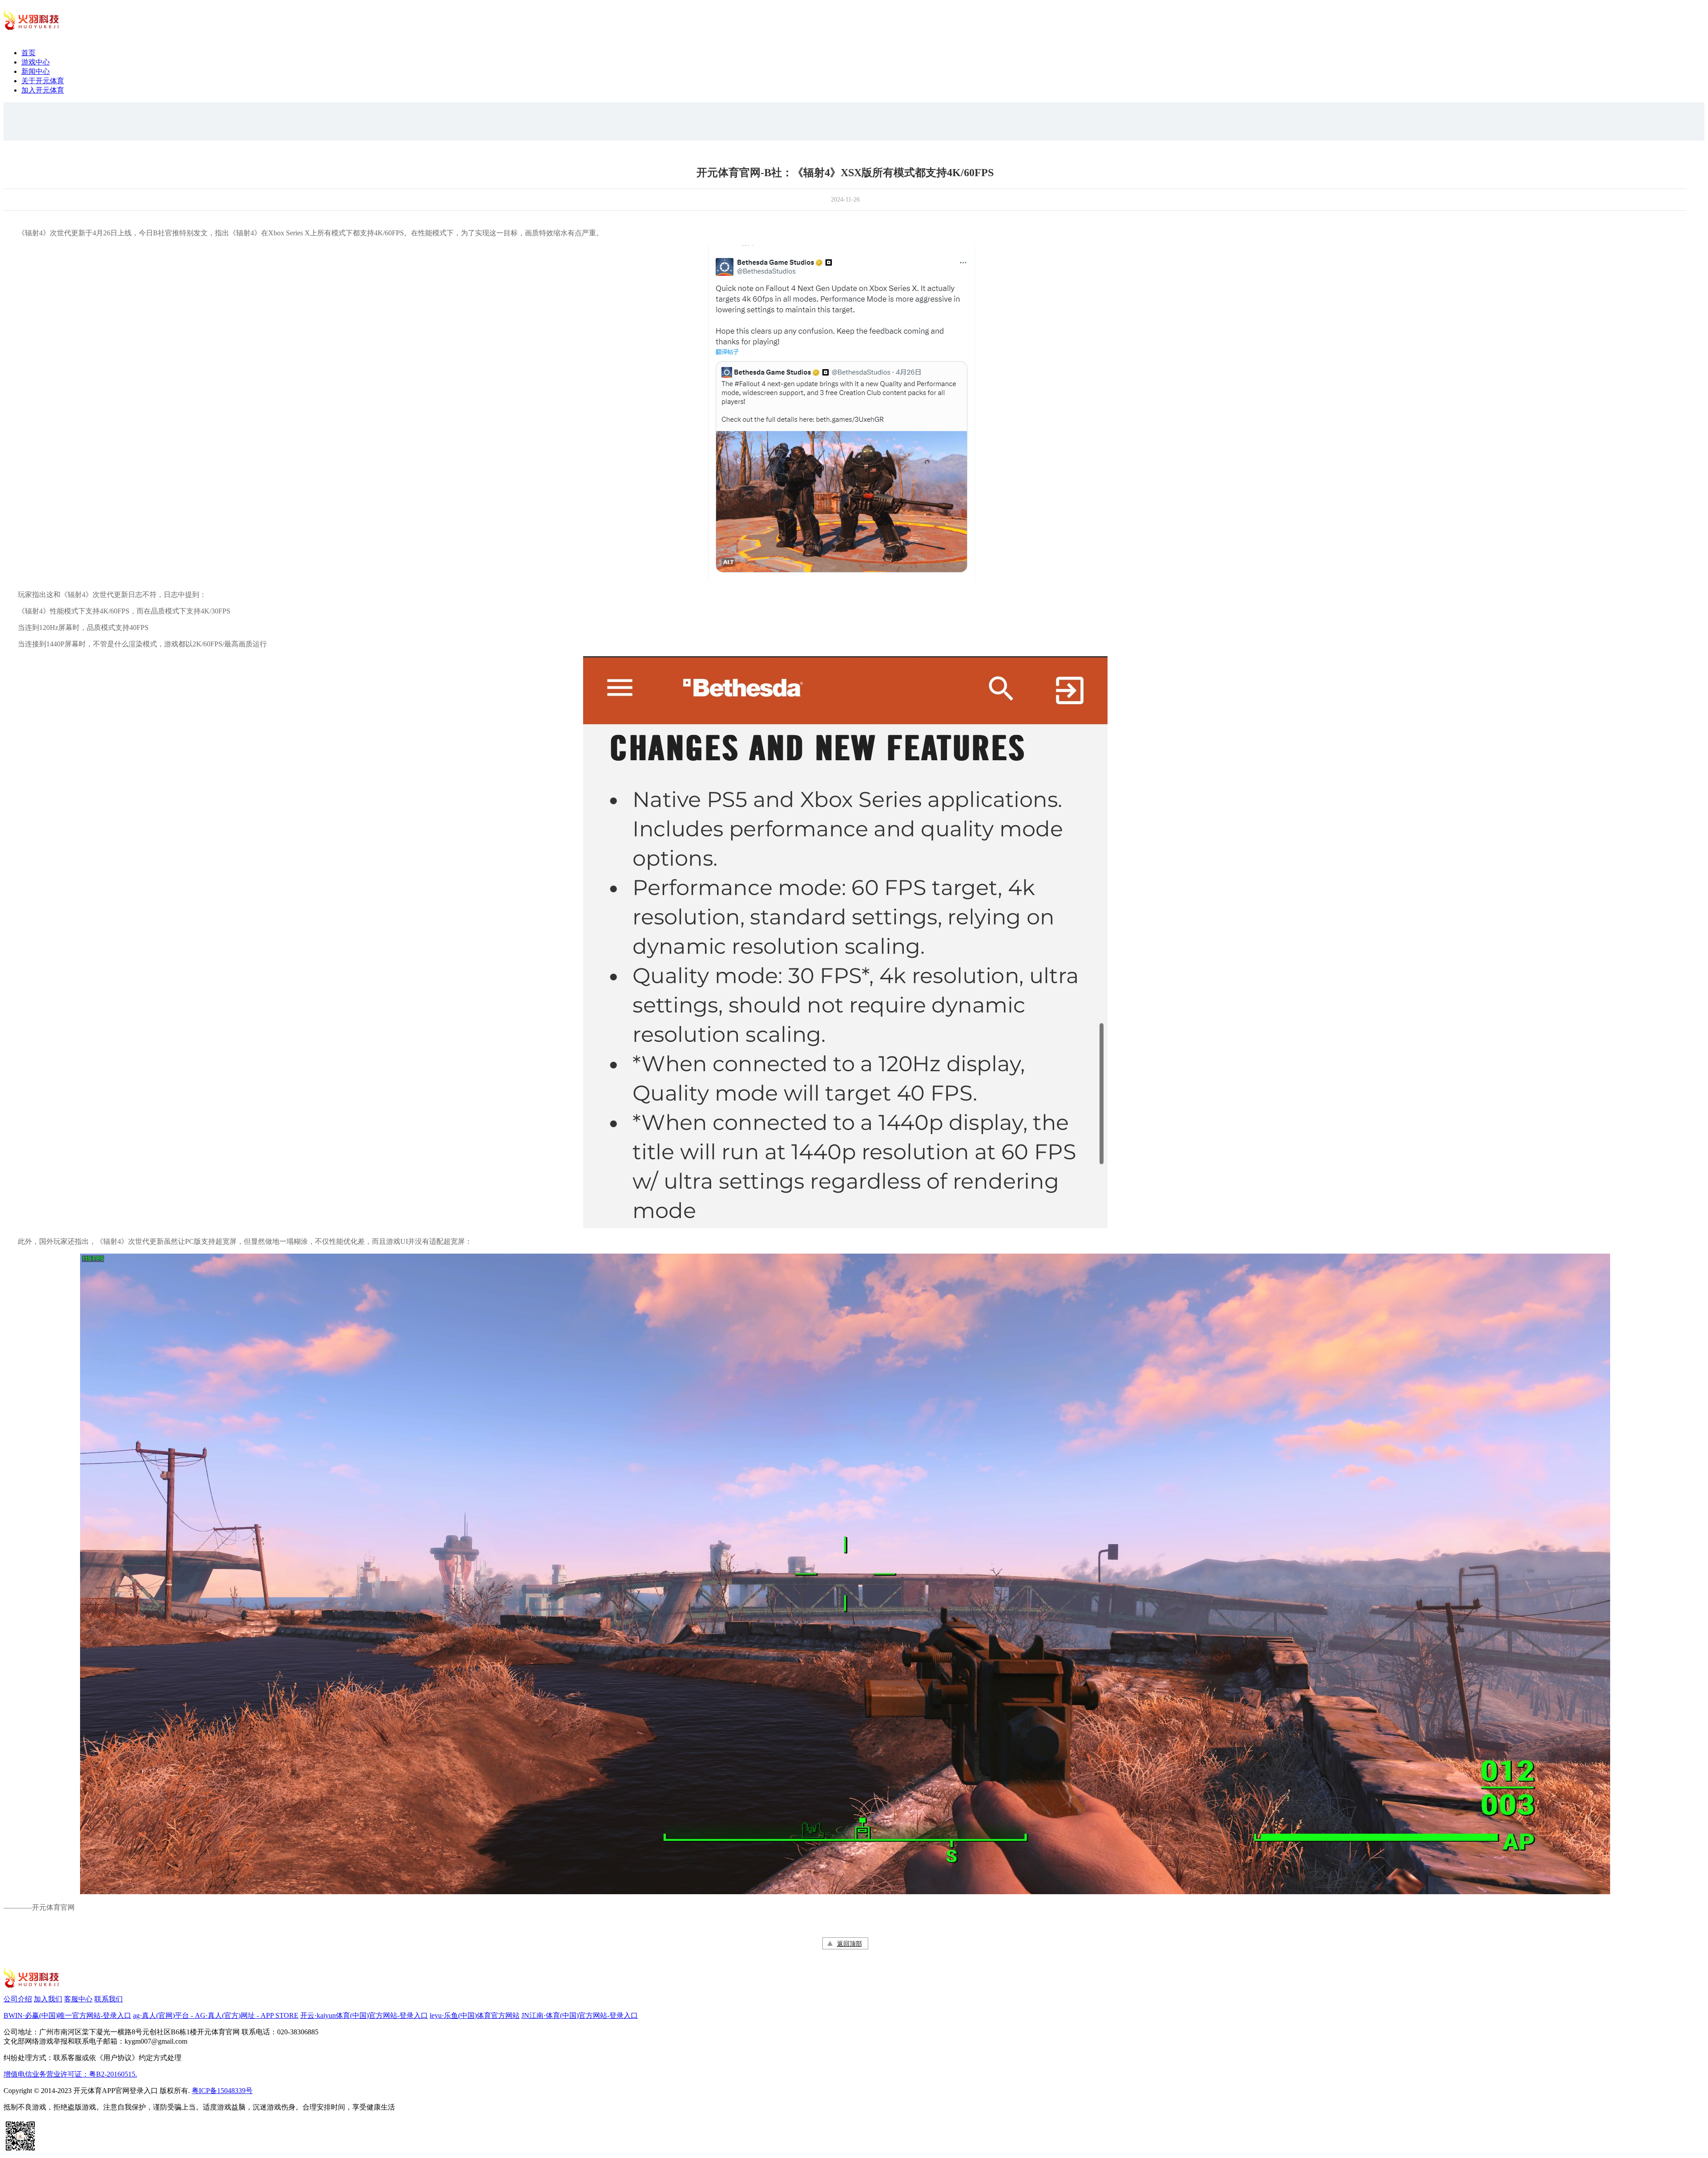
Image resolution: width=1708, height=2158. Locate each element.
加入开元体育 (43, 90)
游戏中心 (36, 62)
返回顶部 (850, 1944)
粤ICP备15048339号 (222, 2091)
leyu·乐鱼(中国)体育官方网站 (475, 2015)
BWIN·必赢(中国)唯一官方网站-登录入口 (67, 2015)
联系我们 (109, 1999)
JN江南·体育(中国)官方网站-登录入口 (580, 2015)
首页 (28, 53)
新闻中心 (36, 71)
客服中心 (78, 1999)
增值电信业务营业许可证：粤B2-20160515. (70, 2074)
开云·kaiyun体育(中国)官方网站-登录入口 (364, 2015)
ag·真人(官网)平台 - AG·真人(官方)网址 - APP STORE (216, 2015)
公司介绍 (18, 1999)
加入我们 (48, 1999)
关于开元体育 (43, 81)
